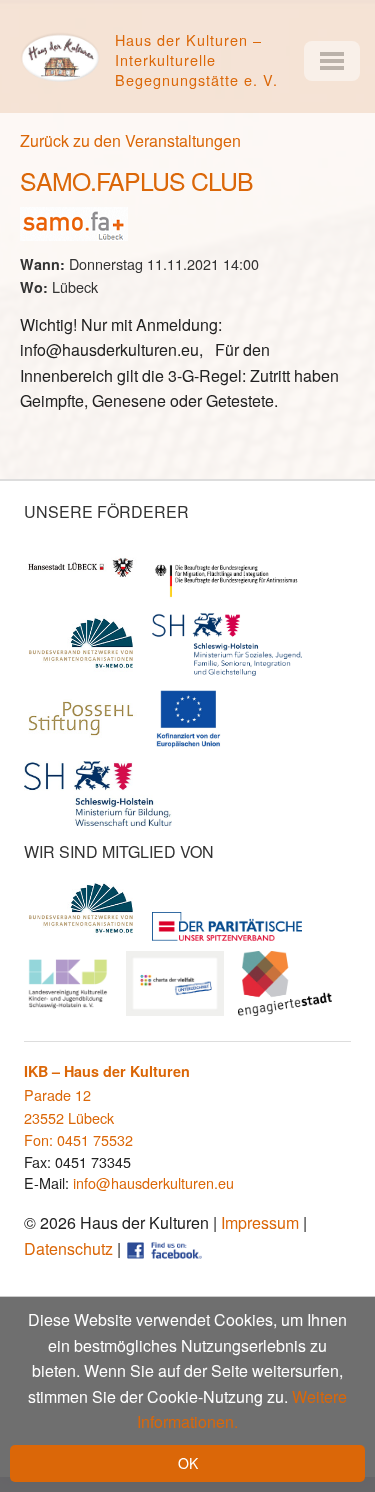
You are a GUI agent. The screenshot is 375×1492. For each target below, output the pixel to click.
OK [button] (188, 1463)
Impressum (260, 1222)
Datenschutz (68, 1248)
